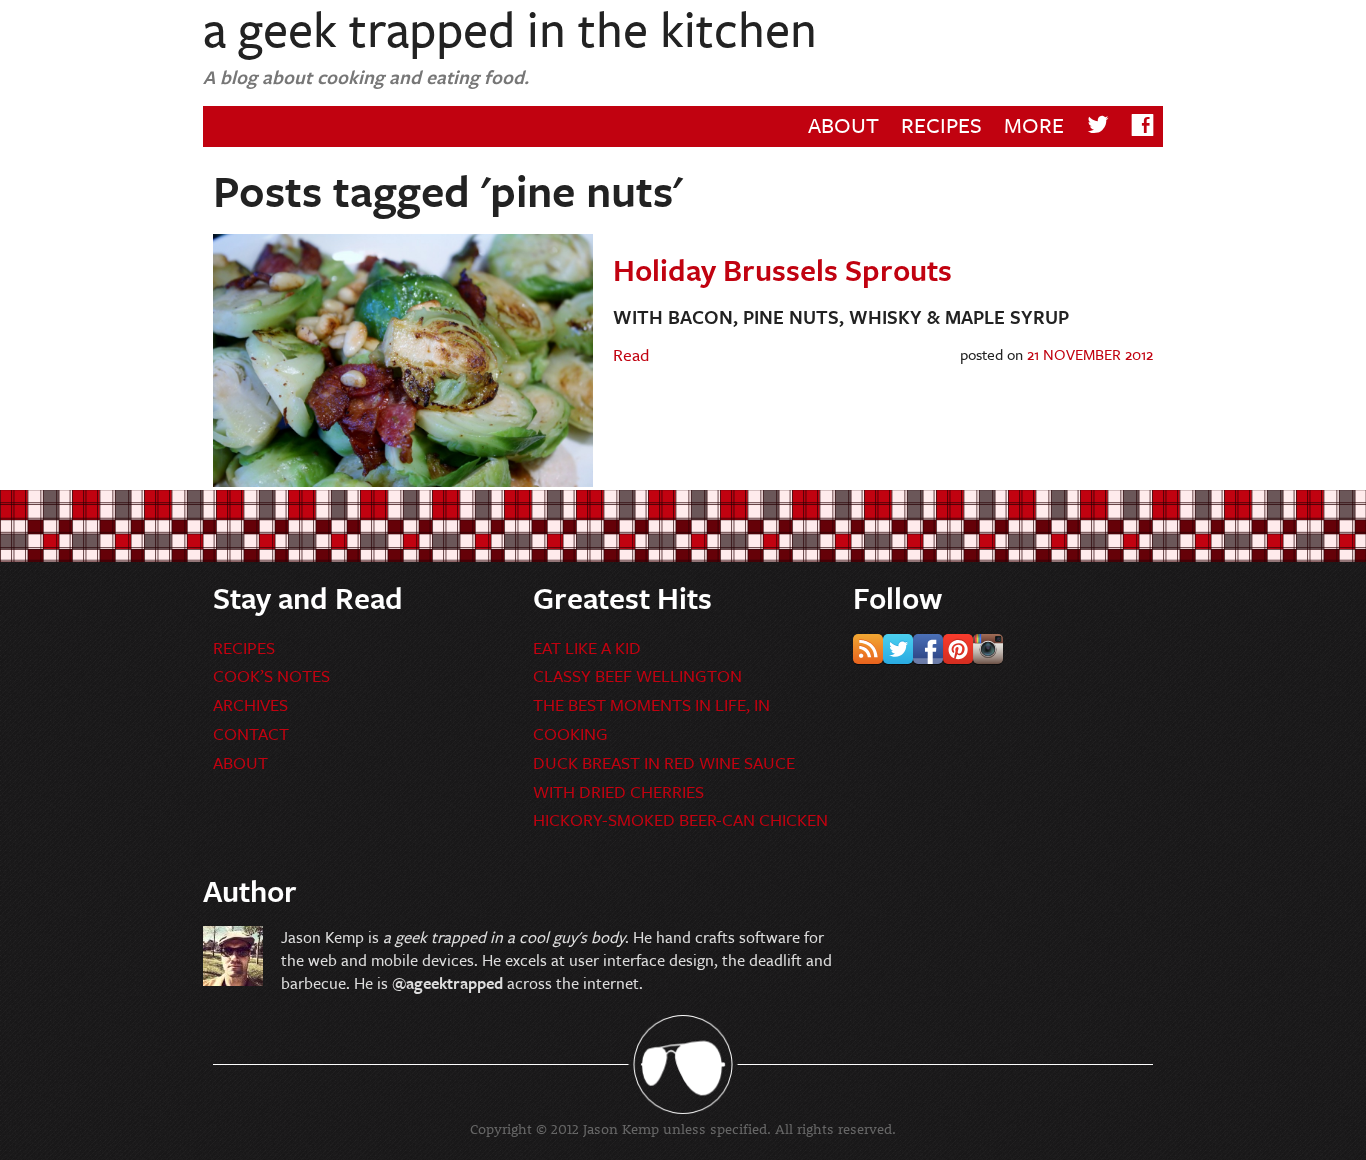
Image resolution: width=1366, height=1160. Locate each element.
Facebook (928, 649)
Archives (250, 704)
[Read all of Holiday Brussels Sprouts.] (403, 480)
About (843, 124)
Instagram (988, 649)
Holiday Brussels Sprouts (782, 269)
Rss (868, 649)
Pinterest (958, 649)
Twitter (898, 649)
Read (631, 354)
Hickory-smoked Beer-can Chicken (680, 819)
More (1034, 124)
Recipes (941, 124)
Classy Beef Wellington (637, 675)
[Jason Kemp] (233, 979)
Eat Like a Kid (587, 647)
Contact (251, 733)
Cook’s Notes (271, 675)
